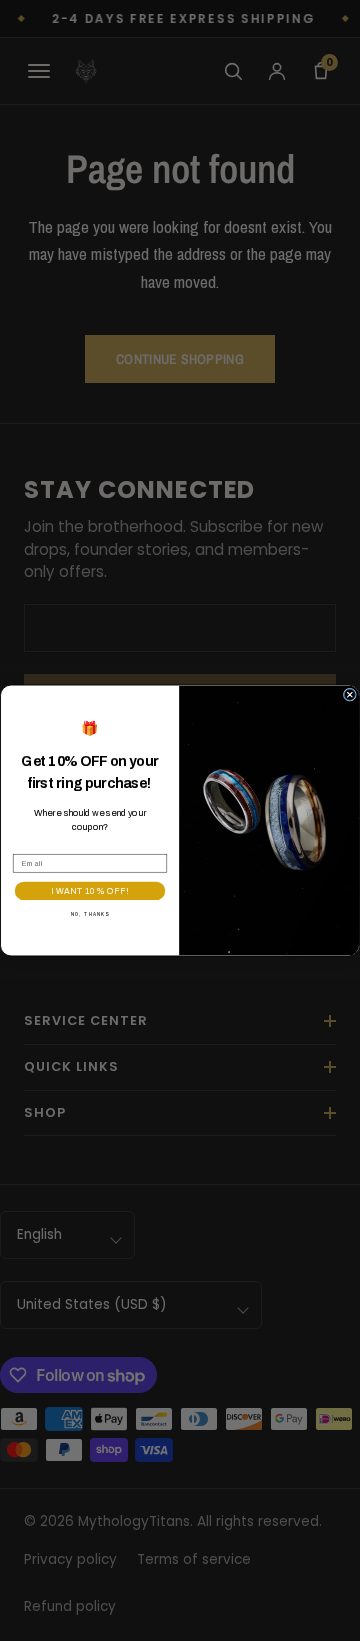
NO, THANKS (90, 913)
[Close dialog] (349, 694)
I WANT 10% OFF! (90, 890)
